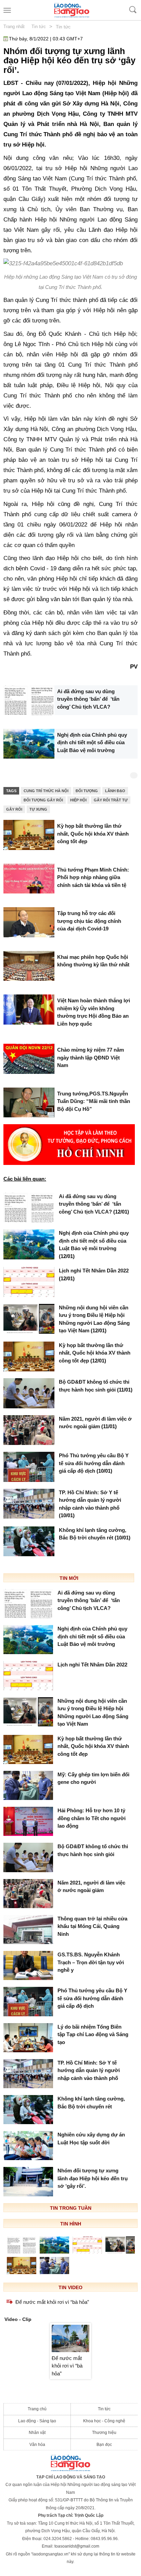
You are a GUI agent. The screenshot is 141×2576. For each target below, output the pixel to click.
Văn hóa (37, 2445)
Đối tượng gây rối (43, 800)
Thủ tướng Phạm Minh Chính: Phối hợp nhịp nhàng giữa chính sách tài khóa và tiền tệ (93, 877)
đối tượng (87, 791)
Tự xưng (38, 809)
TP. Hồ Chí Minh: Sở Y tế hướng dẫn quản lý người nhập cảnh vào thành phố (90, 1504)
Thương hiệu (104, 2433)
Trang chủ (37, 2409)
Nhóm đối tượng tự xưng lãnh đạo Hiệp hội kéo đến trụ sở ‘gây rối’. (93, 2178)
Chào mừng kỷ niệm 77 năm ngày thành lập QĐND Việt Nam (91, 1057)
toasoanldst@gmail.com (77, 2546)
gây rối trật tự (111, 800)
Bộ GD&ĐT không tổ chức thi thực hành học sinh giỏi (96, 1386)
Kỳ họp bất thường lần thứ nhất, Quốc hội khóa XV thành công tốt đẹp (93, 834)
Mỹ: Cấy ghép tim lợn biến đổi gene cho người (93, 1778)
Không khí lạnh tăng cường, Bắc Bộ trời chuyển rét (95, 1534)
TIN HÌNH (71, 2224)
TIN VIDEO (70, 2287)
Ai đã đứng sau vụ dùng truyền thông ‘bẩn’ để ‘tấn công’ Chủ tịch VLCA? (88, 699)
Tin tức (39, 27)
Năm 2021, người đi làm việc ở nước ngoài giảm (95, 1423)
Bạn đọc (104, 2445)
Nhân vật (37, 2433)
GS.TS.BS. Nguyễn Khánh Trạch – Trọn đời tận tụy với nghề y (91, 1962)
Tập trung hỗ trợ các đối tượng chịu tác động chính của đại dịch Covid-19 (89, 921)
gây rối (14, 809)
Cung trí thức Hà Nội (46, 791)
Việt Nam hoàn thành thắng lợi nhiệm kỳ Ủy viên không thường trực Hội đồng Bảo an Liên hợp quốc (94, 1012)
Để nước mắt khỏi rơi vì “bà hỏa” (52, 2302)
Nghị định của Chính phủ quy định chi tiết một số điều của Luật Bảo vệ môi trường (92, 743)
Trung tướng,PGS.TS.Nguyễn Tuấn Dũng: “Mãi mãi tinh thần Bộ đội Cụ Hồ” (94, 1101)
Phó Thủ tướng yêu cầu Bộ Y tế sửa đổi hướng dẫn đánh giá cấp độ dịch (94, 1463)
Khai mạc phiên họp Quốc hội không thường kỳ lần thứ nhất (93, 961)
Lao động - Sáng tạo (37, 2421)
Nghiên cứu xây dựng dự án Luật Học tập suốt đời (91, 2139)
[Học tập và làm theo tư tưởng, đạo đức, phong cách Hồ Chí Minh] (69, 1144)
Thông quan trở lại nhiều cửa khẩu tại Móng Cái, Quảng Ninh (92, 1926)
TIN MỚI (69, 1578)
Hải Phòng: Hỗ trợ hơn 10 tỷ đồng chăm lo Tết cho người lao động (92, 1818)
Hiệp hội (78, 800)
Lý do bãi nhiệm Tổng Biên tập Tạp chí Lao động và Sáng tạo (93, 2034)
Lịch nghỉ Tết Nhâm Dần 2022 (94, 1274)
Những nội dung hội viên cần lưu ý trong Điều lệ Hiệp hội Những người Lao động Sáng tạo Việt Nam (94, 1319)
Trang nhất (14, 27)
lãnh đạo (115, 791)
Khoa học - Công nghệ (104, 2421)
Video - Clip (18, 2319)
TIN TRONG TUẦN (71, 2208)
